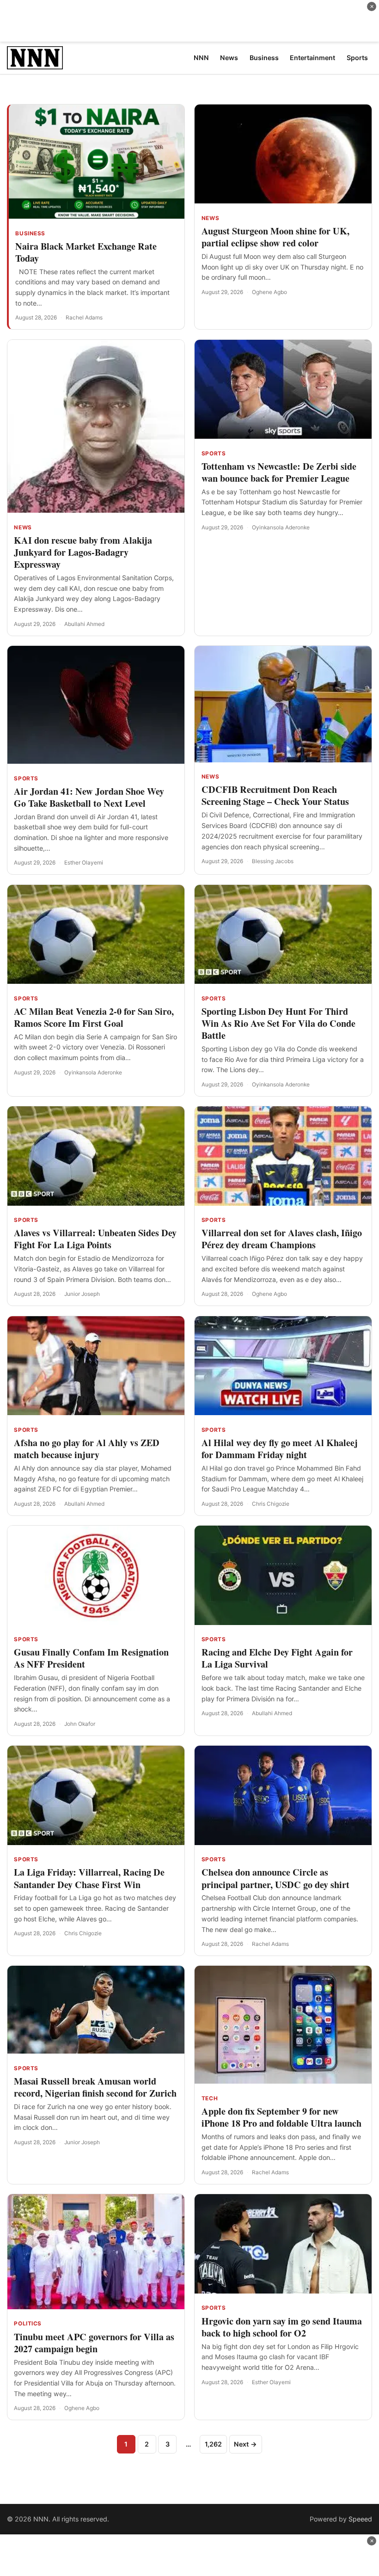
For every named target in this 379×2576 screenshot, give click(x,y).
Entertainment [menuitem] (312, 58)
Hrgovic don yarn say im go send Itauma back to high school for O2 (282, 2327)
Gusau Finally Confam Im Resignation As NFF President (91, 1658)
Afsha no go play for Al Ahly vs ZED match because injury (87, 1449)
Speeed (360, 2519)
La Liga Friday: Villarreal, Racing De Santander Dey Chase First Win (89, 1878)
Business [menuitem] (264, 58)
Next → (245, 2444)
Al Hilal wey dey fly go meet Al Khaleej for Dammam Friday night (280, 1449)
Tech (210, 2098)
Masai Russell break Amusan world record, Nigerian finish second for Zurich (95, 2087)
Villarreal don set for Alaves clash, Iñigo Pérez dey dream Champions (282, 1239)
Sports (214, 454)
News (210, 218)
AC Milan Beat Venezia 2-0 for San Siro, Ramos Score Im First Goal (94, 1017)
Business (30, 233)
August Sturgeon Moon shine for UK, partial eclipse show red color (275, 237)
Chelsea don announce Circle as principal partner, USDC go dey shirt (275, 1878)
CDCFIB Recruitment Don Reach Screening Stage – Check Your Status (275, 795)
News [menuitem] (229, 58)
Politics (28, 2324)
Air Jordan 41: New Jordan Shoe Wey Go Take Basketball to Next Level (89, 797)
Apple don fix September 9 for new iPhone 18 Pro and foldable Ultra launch (281, 2117)
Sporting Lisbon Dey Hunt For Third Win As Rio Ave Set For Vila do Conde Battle (278, 1023)
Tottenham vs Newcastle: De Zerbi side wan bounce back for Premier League (279, 472)
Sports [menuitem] (357, 58)
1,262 (213, 2444)
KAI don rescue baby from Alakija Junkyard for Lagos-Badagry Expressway (83, 552)
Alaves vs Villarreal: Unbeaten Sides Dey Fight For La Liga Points (95, 1239)
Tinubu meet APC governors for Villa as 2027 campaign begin (94, 2343)
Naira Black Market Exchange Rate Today (86, 252)
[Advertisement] (189, 21)
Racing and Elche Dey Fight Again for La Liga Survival (277, 1658)
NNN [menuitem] (201, 58)
